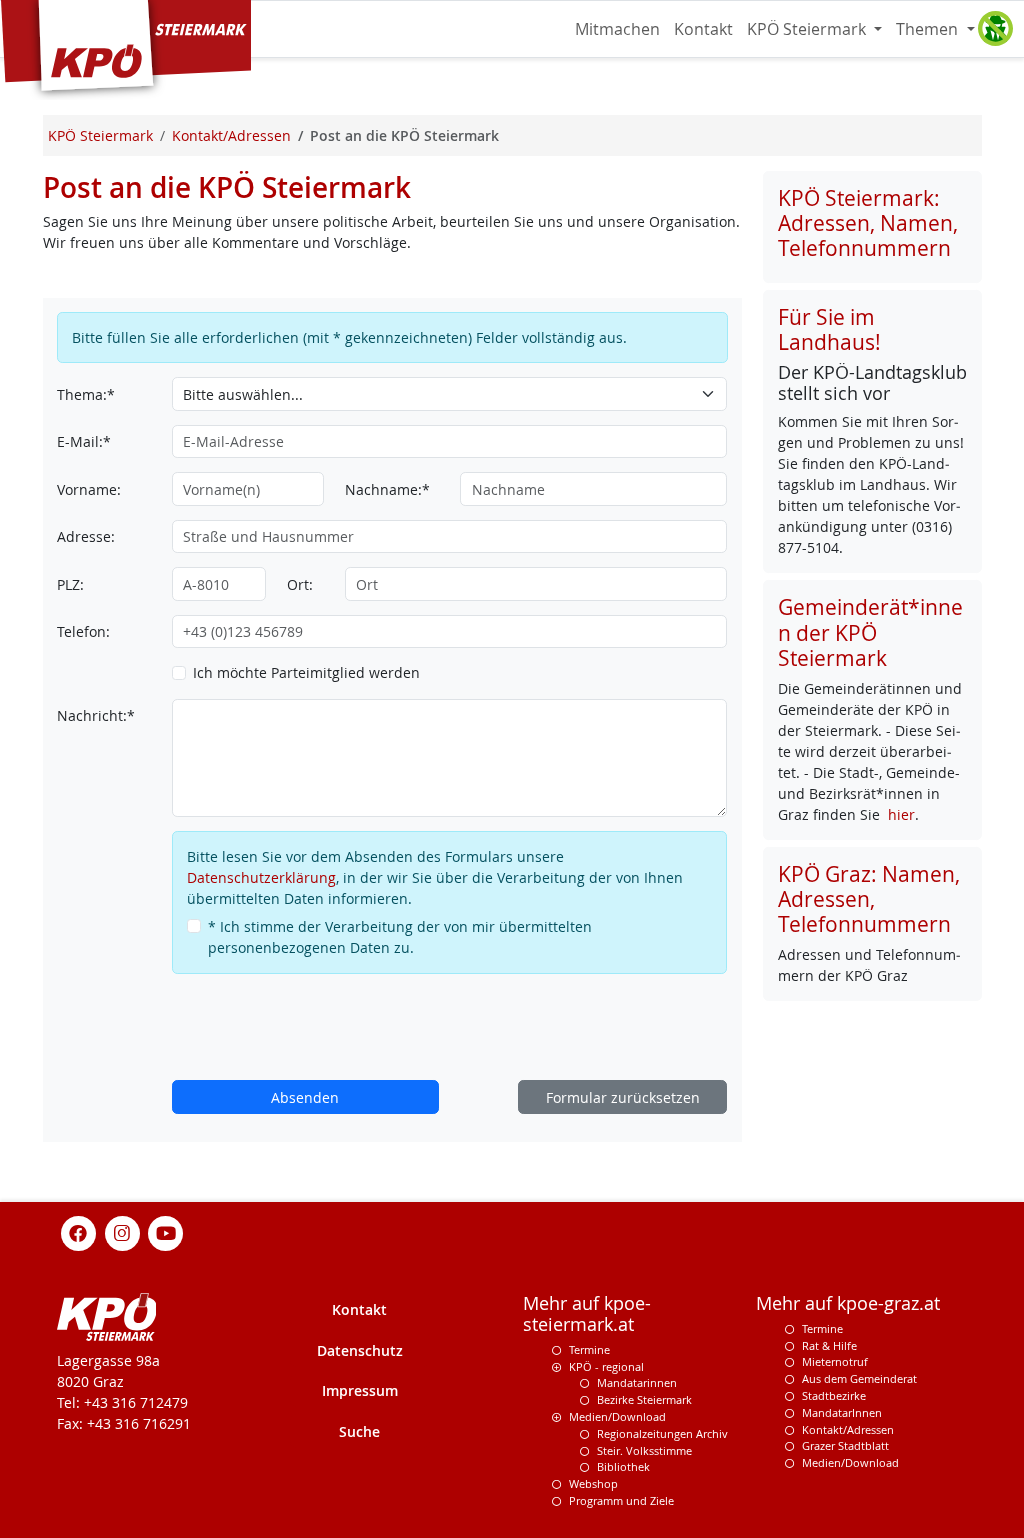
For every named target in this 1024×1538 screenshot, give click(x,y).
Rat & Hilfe (829, 1345)
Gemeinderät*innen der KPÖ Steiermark (870, 632)
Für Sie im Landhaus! (829, 329)
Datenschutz (360, 1350)
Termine (589, 1349)
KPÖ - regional (606, 1366)
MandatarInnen (842, 1412)
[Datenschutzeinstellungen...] (995, 29)
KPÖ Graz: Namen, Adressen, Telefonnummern (869, 899)
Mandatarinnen (637, 1382)
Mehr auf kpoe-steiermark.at (587, 1314)
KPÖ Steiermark (808, 29)
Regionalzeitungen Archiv (662, 1433)
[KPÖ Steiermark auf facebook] (79, 1231)
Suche (359, 1431)
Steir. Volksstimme (644, 1450)
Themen (929, 29)
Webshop (593, 1483)
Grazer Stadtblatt (845, 1445)
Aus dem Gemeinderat (859, 1378)
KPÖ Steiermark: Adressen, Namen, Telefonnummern (868, 223)
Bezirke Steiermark (644, 1399)
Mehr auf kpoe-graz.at (848, 1303)
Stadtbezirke (834, 1395)
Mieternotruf (835, 1361)
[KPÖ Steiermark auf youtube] (166, 1231)
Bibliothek (623, 1466)
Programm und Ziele (621, 1500)
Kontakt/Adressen (848, 1429)
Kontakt (703, 29)
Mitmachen (617, 29)
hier (901, 814)
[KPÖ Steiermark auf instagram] (122, 1231)
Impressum (360, 1390)
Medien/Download (617, 1416)
